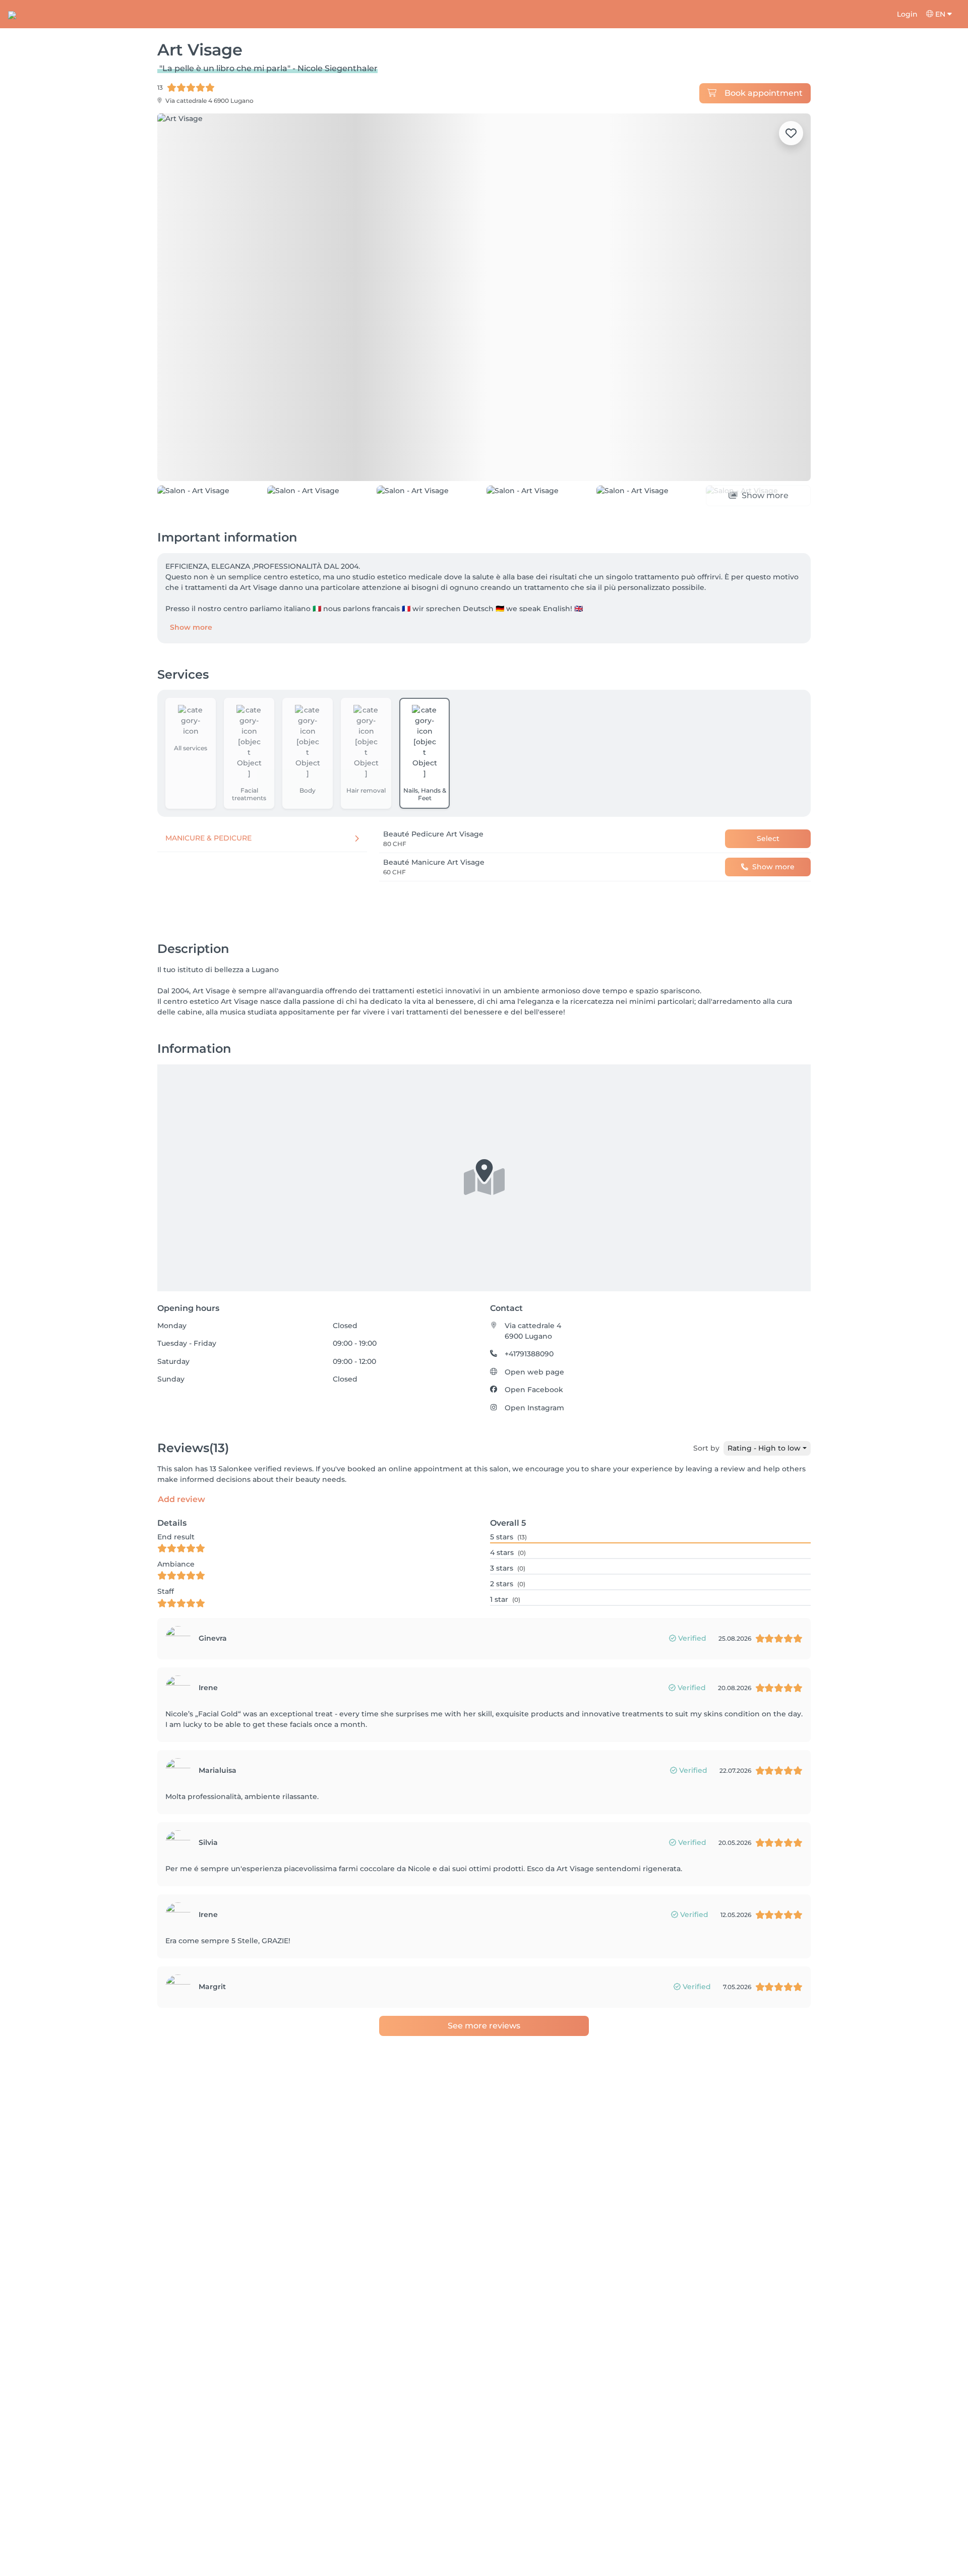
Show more (191, 627)
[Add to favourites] (791, 133)
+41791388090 (529, 1354)
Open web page (534, 1372)
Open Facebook (534, 1390)
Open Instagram (534, 1408)
